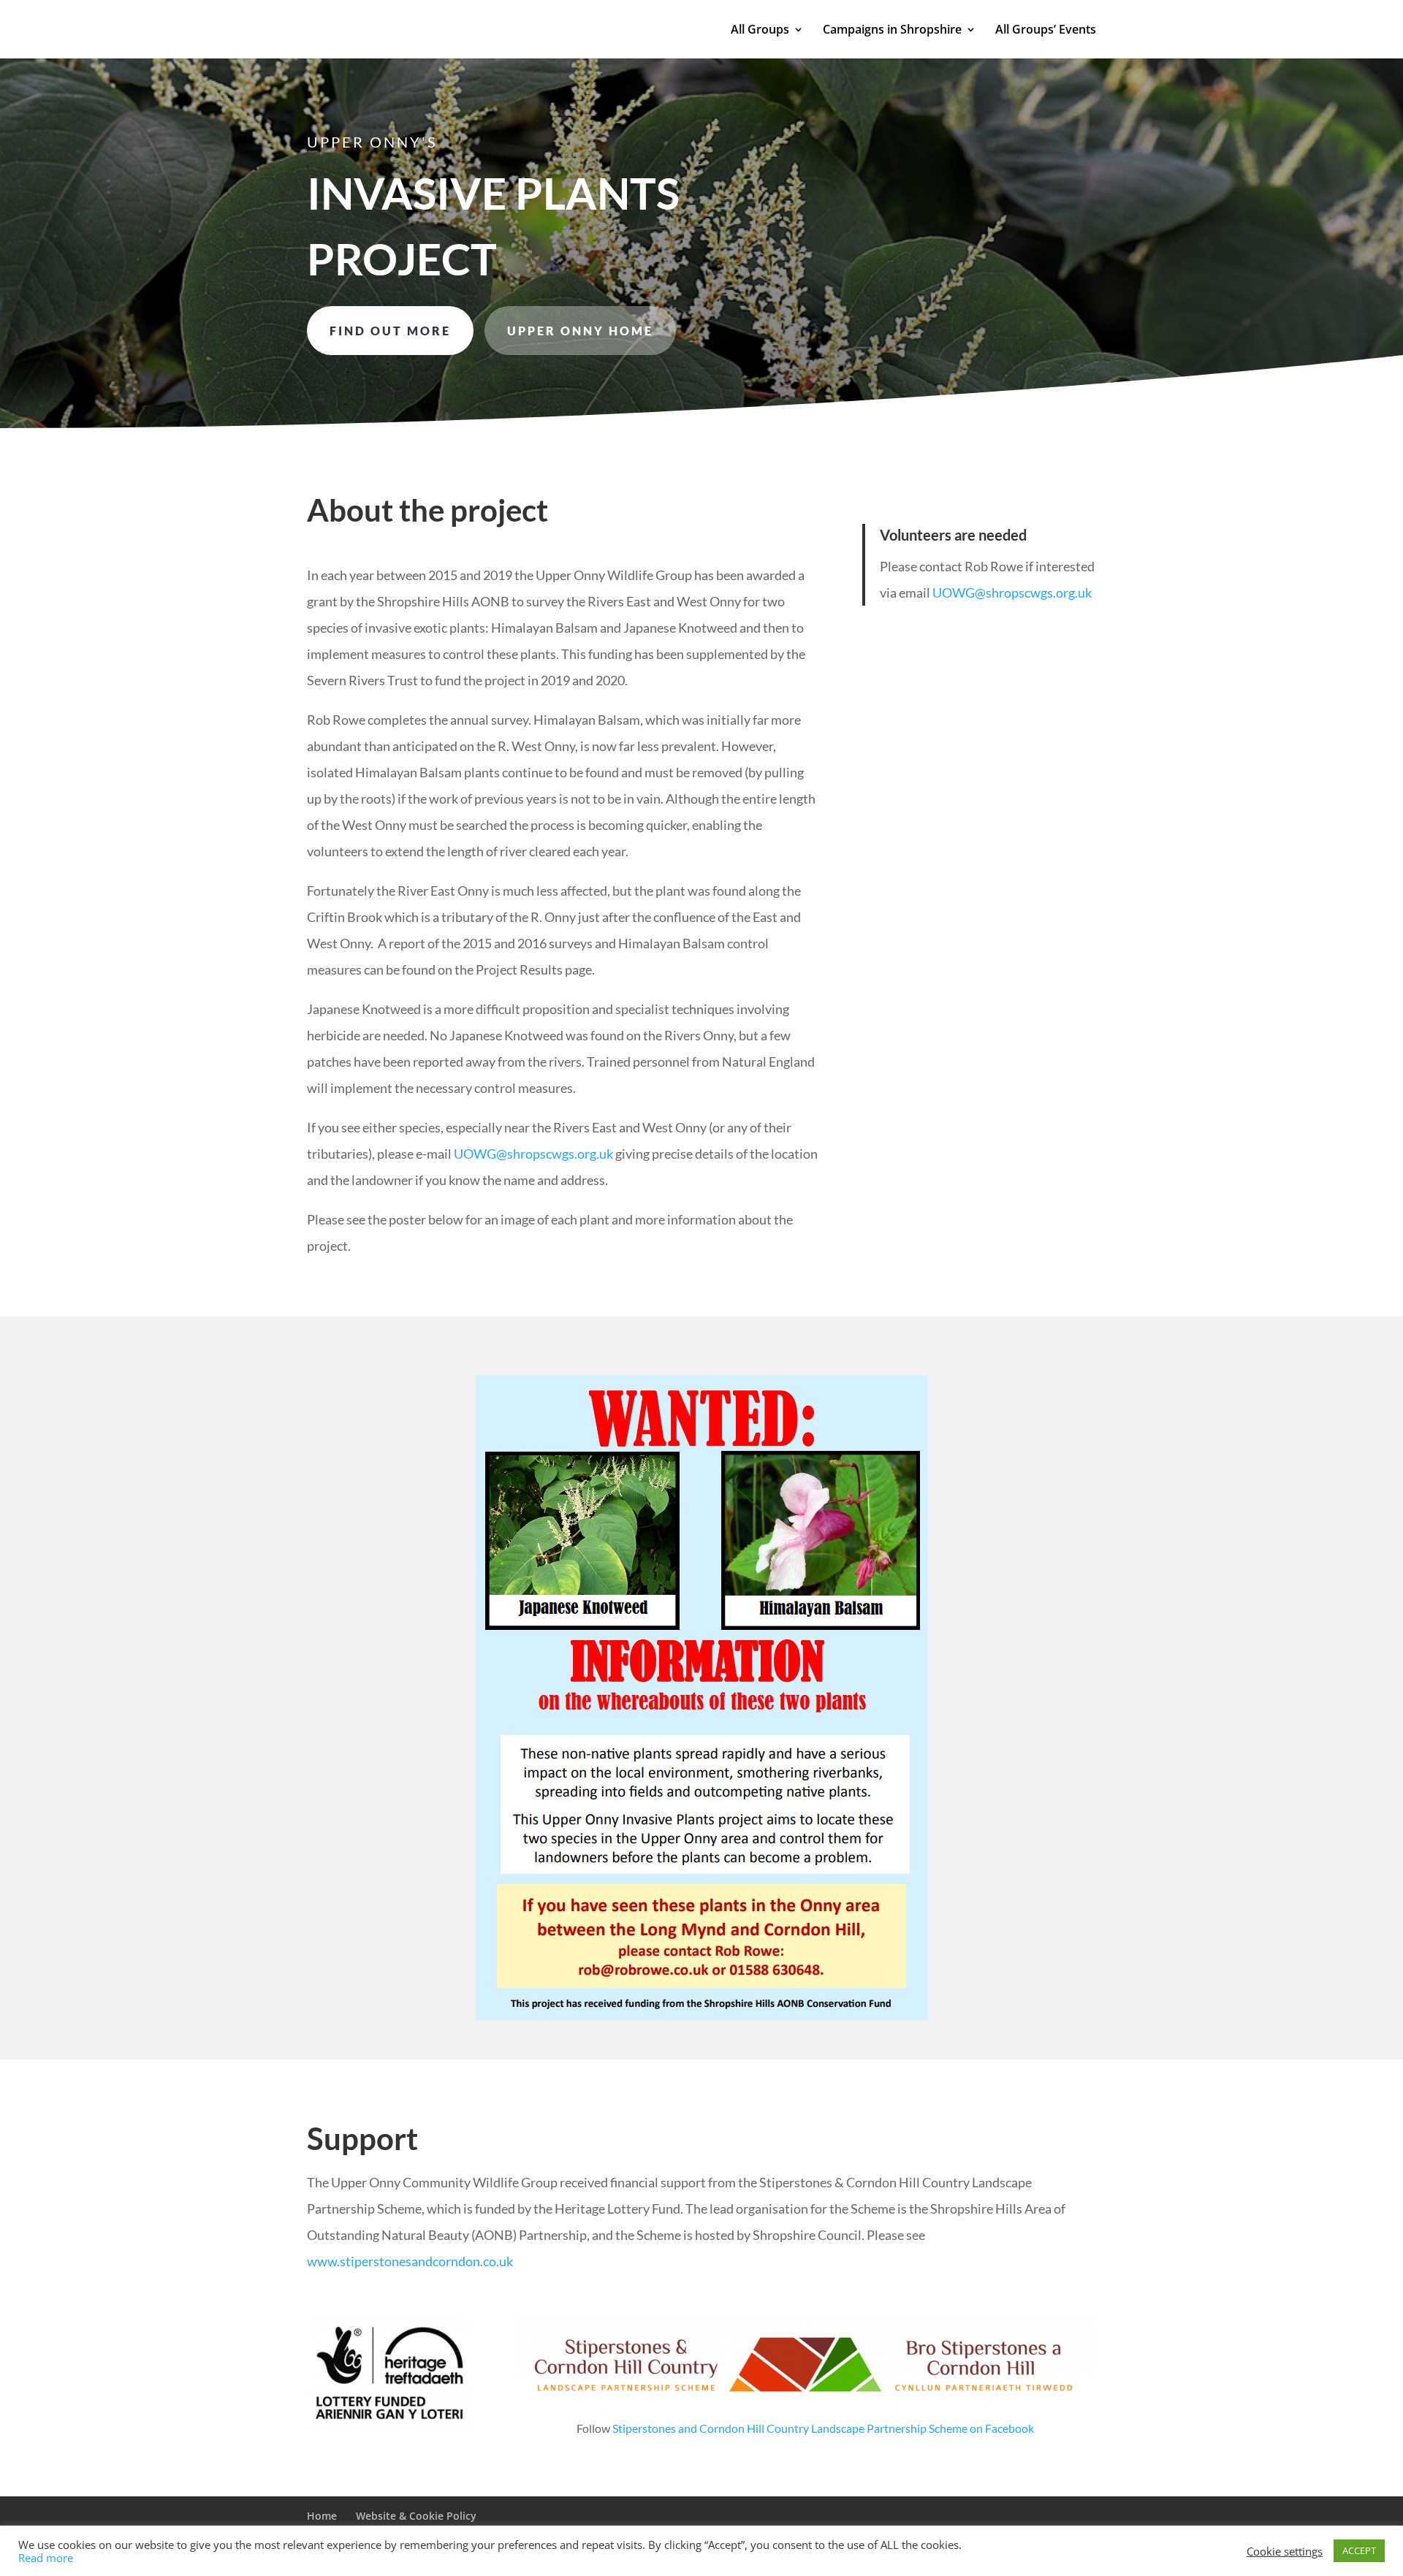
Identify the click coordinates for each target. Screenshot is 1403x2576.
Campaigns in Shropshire (892, 31)
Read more (46, 2558)
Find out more (390, 331)
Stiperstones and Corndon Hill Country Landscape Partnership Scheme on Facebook (823, 2428)
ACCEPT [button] (1359, 2550)
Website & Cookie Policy (416, 2516)
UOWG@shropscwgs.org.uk (533, 1154)
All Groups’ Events (1046, 31)
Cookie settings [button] (1285, 2551)
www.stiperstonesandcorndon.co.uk (410, 2261)
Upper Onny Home (580, 331)
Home (322, 2516)
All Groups (760, 31)
